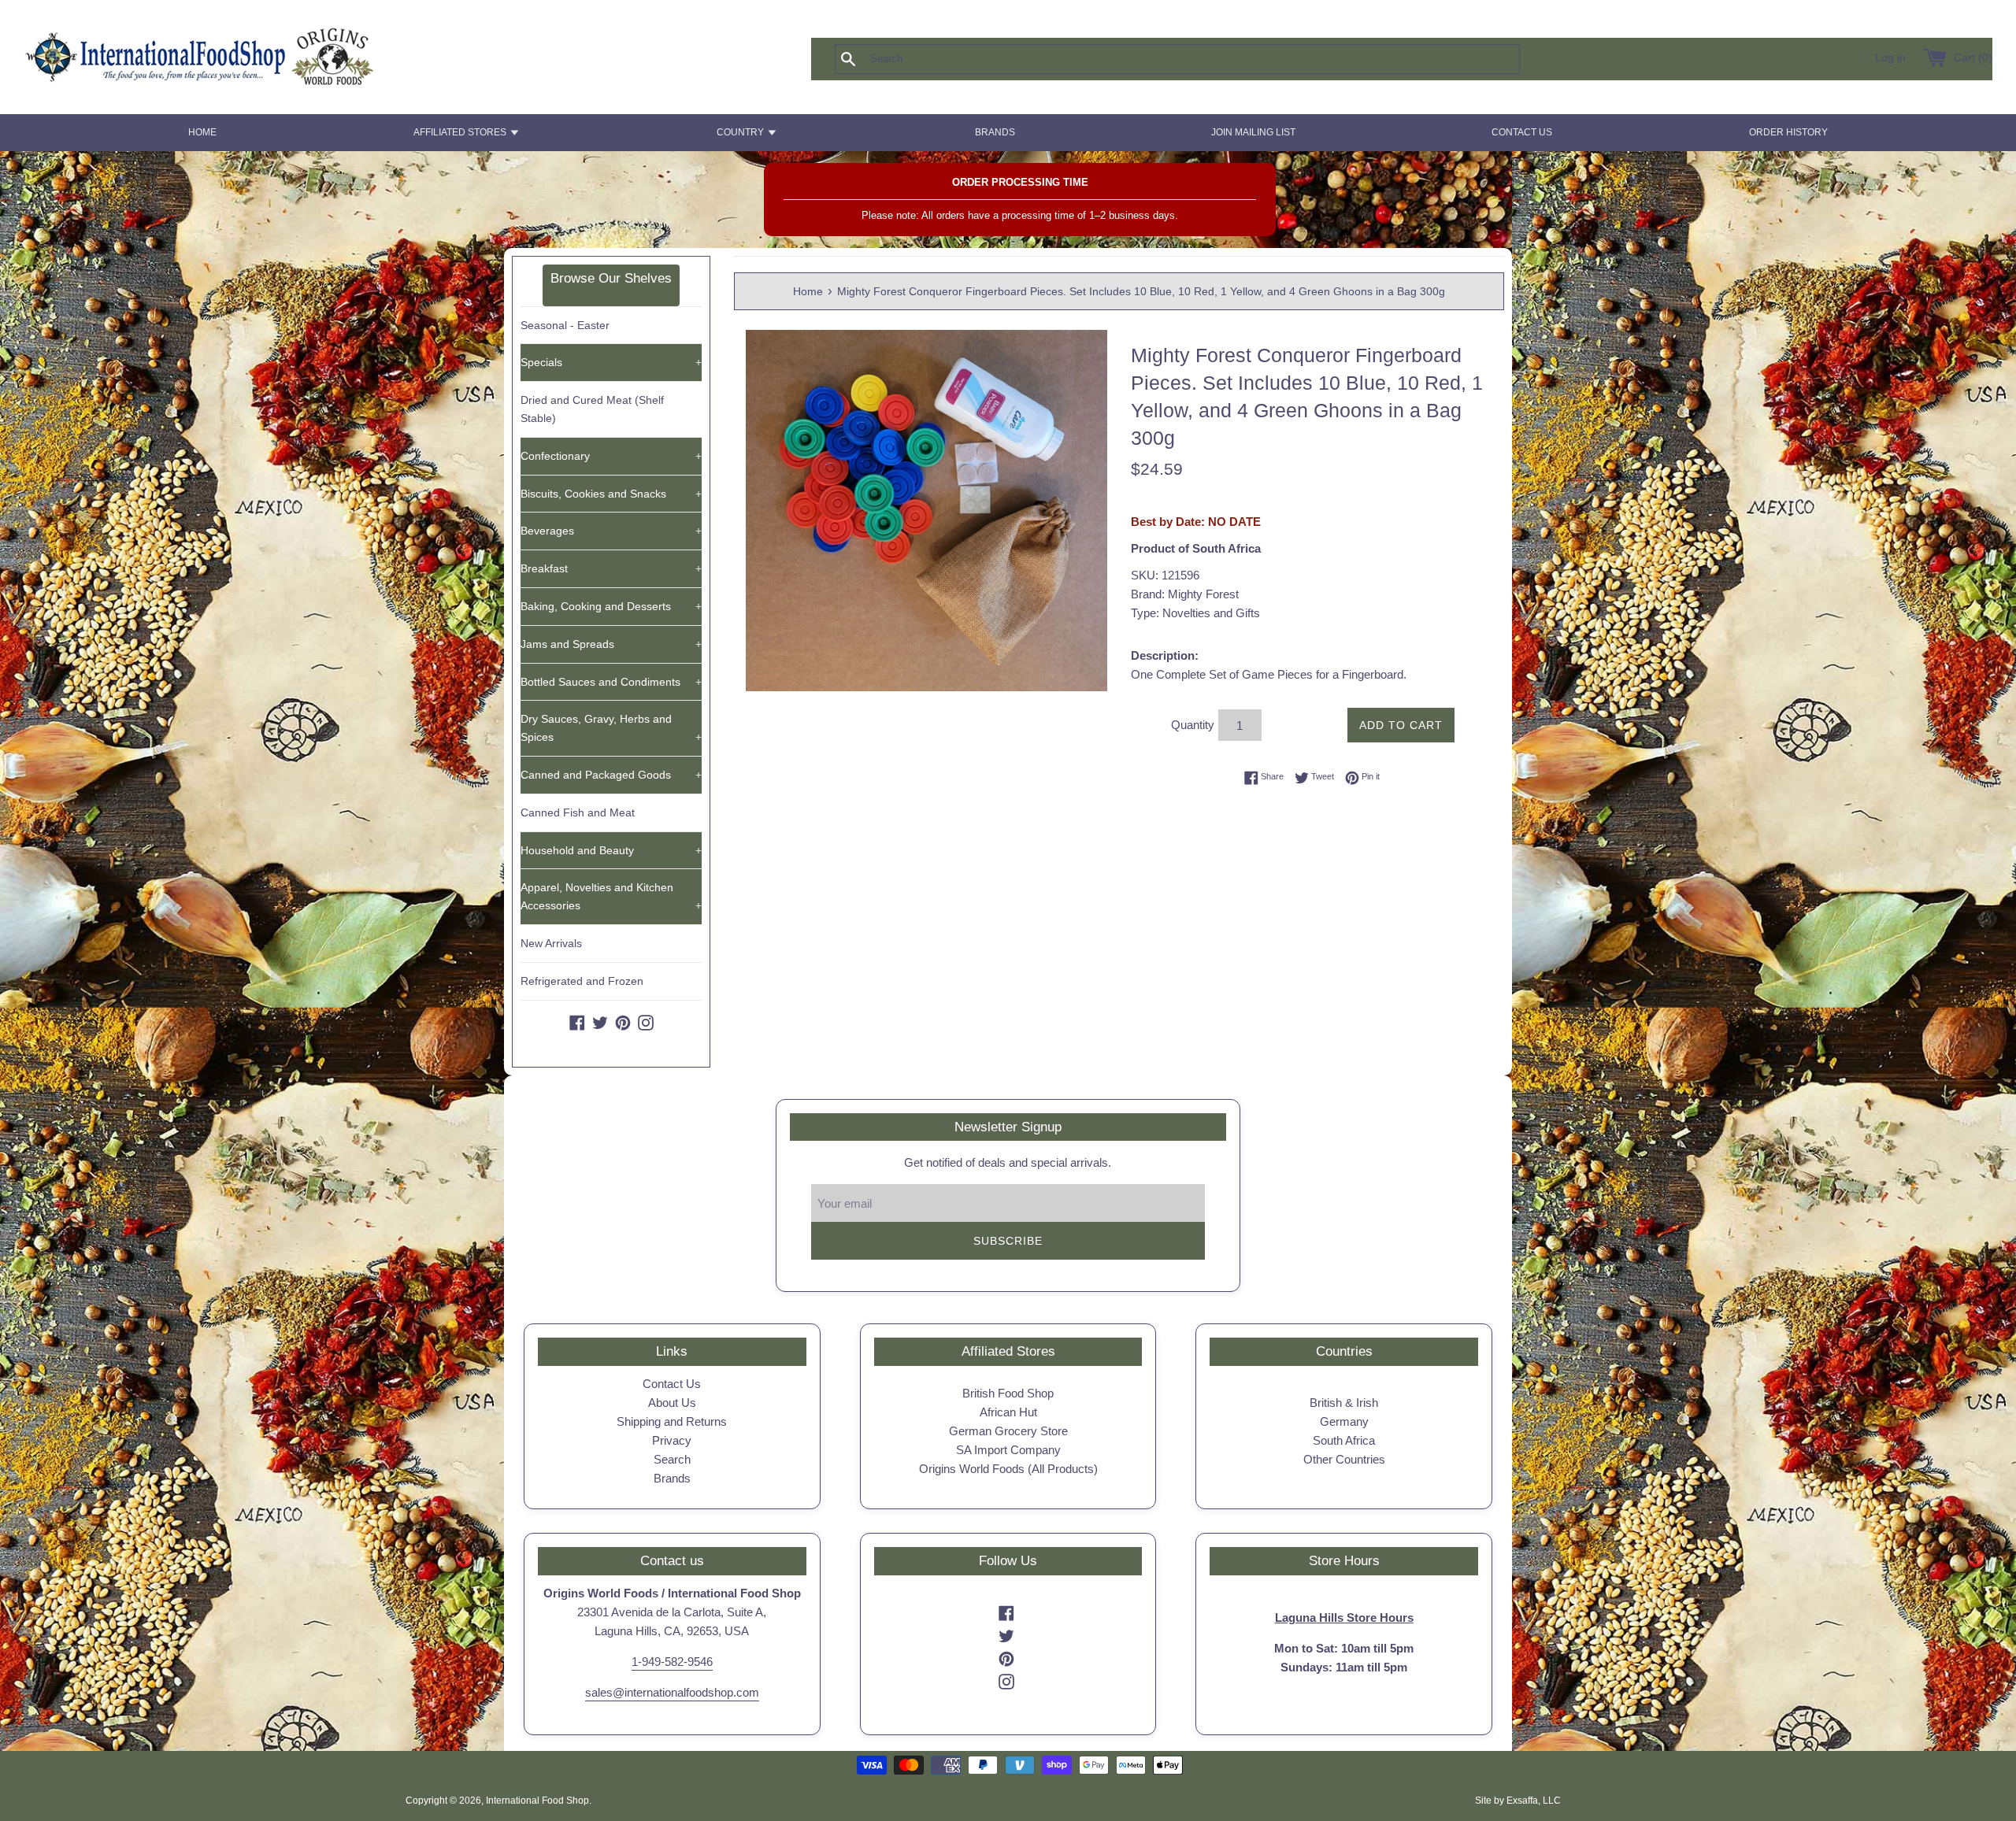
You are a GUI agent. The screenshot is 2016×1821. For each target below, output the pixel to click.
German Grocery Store (1008, 1431)
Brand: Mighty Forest (1185, 594)
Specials (611, 362)
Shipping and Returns (672, 1421)
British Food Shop (1008, 1393)
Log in (1890, 58)
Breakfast (611, 568)
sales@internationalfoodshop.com (672, 1692)
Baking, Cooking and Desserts (611, 606)
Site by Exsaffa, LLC (1518, 1801)
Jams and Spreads (611, 644)
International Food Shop (537, 1801)
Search (672, 1459)
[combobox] (1203, 59)
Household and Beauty (611, 850)
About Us (672, 1403)
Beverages (611, 531)
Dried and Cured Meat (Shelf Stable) (592, 409)
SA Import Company (1008, 1450)
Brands (672, 1478)
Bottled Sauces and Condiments (611, 682)
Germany (1344, 1421)
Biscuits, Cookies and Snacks (611, 494)
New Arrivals (551, 943)
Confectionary (611, 456)
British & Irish (1344, 1403)
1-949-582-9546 (672, 1662)
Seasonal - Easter (565, 325)
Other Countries (1344, 1459)
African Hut (1008, 1412)
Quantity (1193, 725)
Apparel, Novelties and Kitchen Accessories (611, 896)
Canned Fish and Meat (578, 812)
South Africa (1344, 1440)
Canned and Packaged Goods (611, 775)
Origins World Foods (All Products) (1008, 1469)
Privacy (672, 1440)
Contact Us (672, 1384)
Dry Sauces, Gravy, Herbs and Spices (611, 728)
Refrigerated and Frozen (582, 981)
